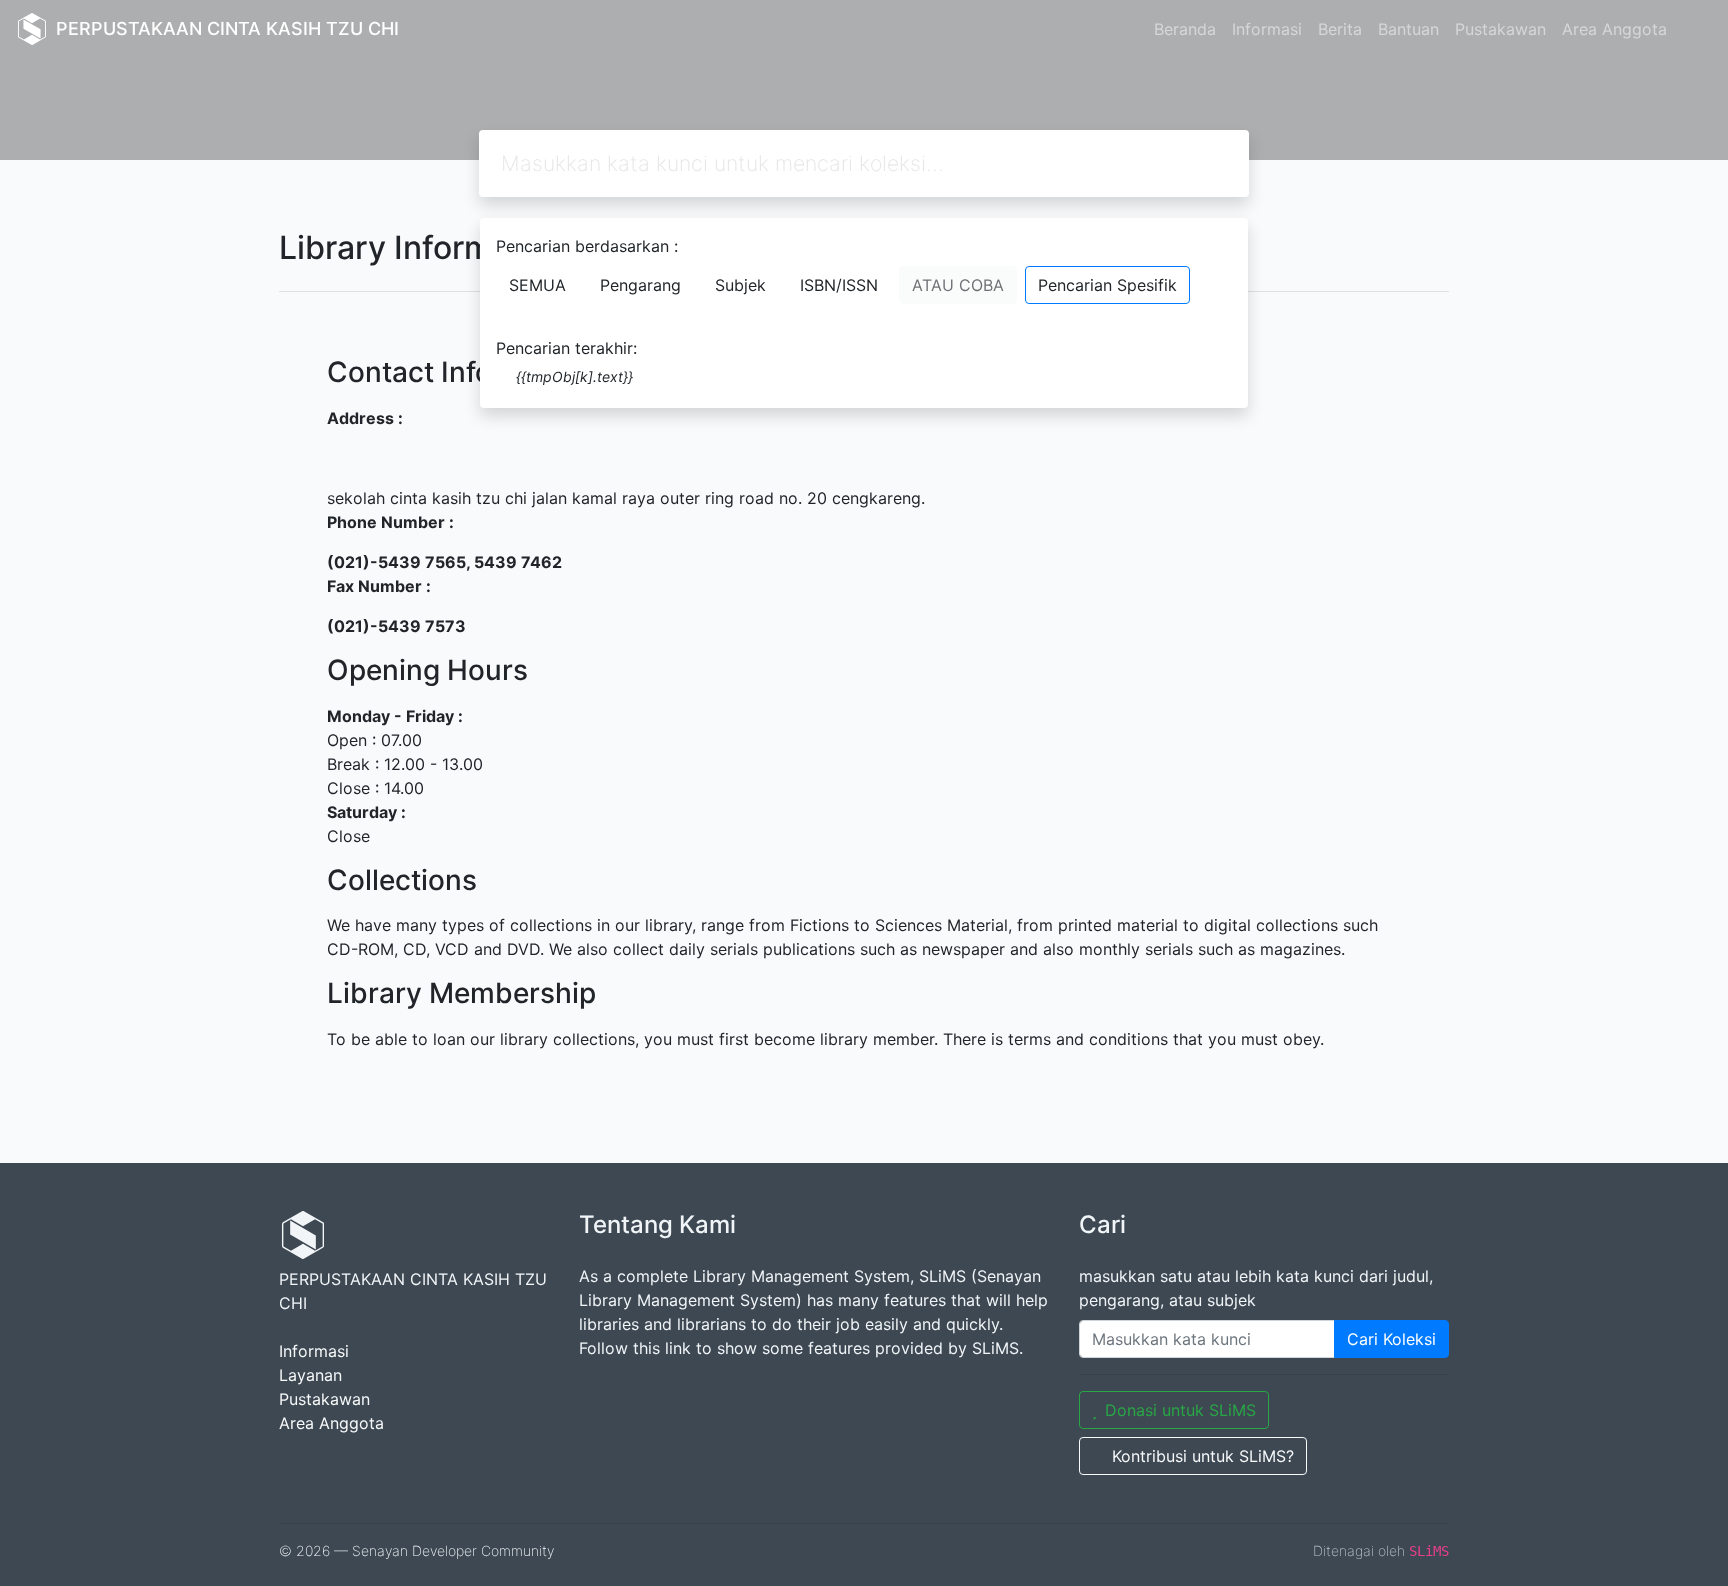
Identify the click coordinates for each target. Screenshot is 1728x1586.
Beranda (1185, 29)
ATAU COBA (958, 285)
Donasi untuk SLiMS (1180, 1410)
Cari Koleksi (1391, 1339)
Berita (1340, 29)
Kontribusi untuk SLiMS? (1203, 1456)
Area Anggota (1614, 29)
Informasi (1267, 29)
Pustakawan (1500, 29)
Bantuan (1408, 29)
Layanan (310, 1375)
